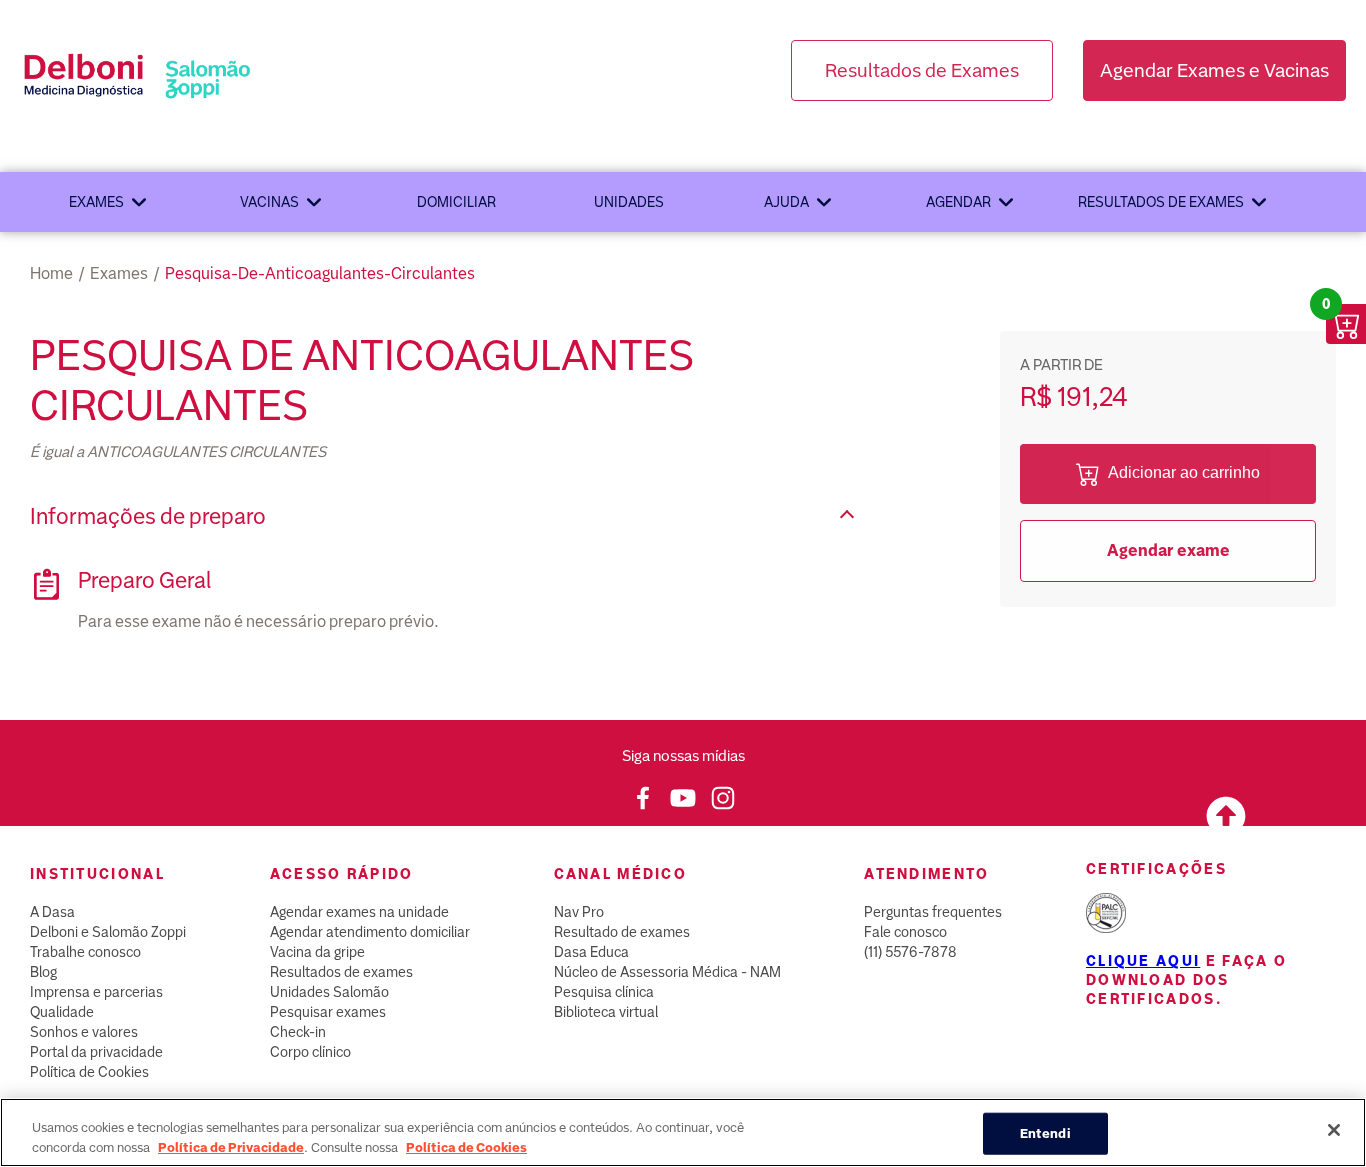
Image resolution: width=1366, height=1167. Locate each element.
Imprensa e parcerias (96, 992)
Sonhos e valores (84, 1032)
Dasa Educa (591, 952)
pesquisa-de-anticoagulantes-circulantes (320, 273)
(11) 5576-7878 (910, 952)
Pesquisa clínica (604, 992)
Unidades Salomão (329, 992)
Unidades (629, 202)
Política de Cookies (89, 1072)
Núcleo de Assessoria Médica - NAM (667, 972)
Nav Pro (579, 912)
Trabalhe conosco (85, 952)
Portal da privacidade (96, 1052)
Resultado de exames (622, 932)
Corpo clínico (310, 1052)
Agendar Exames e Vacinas (1214, 70)
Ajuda (786, 202)
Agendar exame (1168, 550)
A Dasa (52, 912)
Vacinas (269, 202)
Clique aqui (1143, 961)
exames (119, 273)
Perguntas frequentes (933, 912)
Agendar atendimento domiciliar (370, 932)
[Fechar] (1334, 1130)
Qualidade (62, 1012)
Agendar (958, 202)
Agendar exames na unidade (359, 912)
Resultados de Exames (922, 70)
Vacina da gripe (317, 952)
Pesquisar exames (328, 1012)
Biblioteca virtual (606, 1012)
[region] (683, 1132)
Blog (43, 972)
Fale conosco (905, 932)
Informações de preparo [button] (148, 516)
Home (51, 273)
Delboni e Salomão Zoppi (108, 932)
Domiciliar (456, 202)
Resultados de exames (1161, 202)
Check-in (298, 1032)
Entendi (1045, 1133)
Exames (96, 202)
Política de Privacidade (231, 1146)
